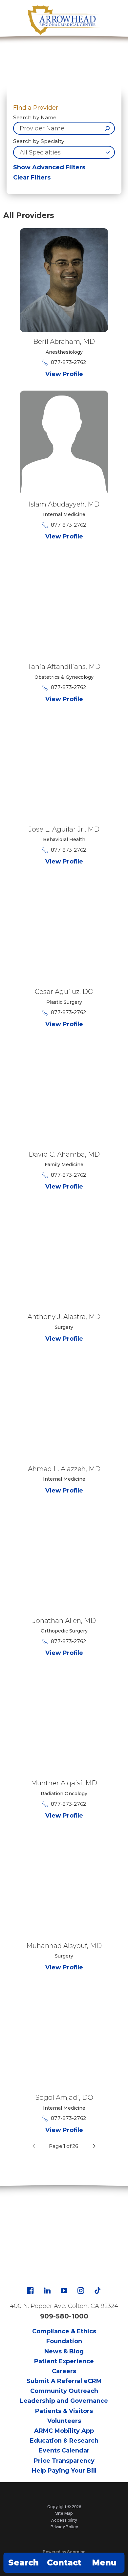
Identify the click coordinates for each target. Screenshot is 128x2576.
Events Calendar (64, 2451)
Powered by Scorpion (64, 2552)
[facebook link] (30, 2290)
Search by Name (35, 118)
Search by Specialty (39, 141)
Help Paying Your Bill (64, 2471)
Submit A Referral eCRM (64, 2381)
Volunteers (64, 2421)
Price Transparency (64, 2461)
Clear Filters (32, 178)
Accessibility (64, 2520)
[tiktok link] (97, 2290)
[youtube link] (64, 2290)
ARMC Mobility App (64, 2431)
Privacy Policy (64, 2527)
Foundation (64, 2341)
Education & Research (64, 2441)
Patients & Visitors (64, 2411)
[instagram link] (81, 2290)
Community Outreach (64, 2391)
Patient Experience (64, 2361)
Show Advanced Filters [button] (49, 167)
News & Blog (64, 2351)
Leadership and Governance (64, 2401)
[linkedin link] (47, 2290)
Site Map (64, 2513)
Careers (64, 2371)
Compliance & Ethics (64, 2331)
